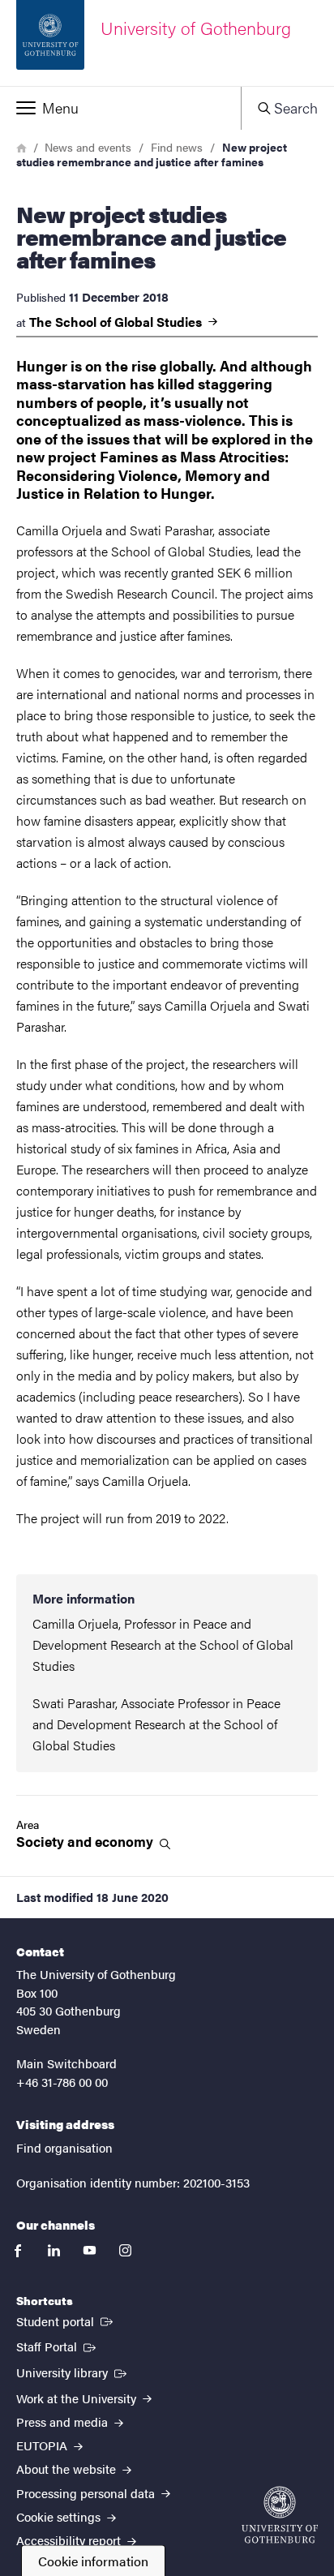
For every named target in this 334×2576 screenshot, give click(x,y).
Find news (177, 147)
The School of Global (117, 322)
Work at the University (78, 2398)
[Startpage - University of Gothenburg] (280, 2515)
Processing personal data (87, 2493)
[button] (120, 108)
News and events (88, 147)
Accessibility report (70, 2540)
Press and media (64, 2421)
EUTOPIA (43, 2445)
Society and (86, 1842)
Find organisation (64, 2147)
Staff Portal (58, 2346)
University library (73, 2372)
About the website (68, 2469)
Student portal (66, 2321)
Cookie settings (60, 2516)
